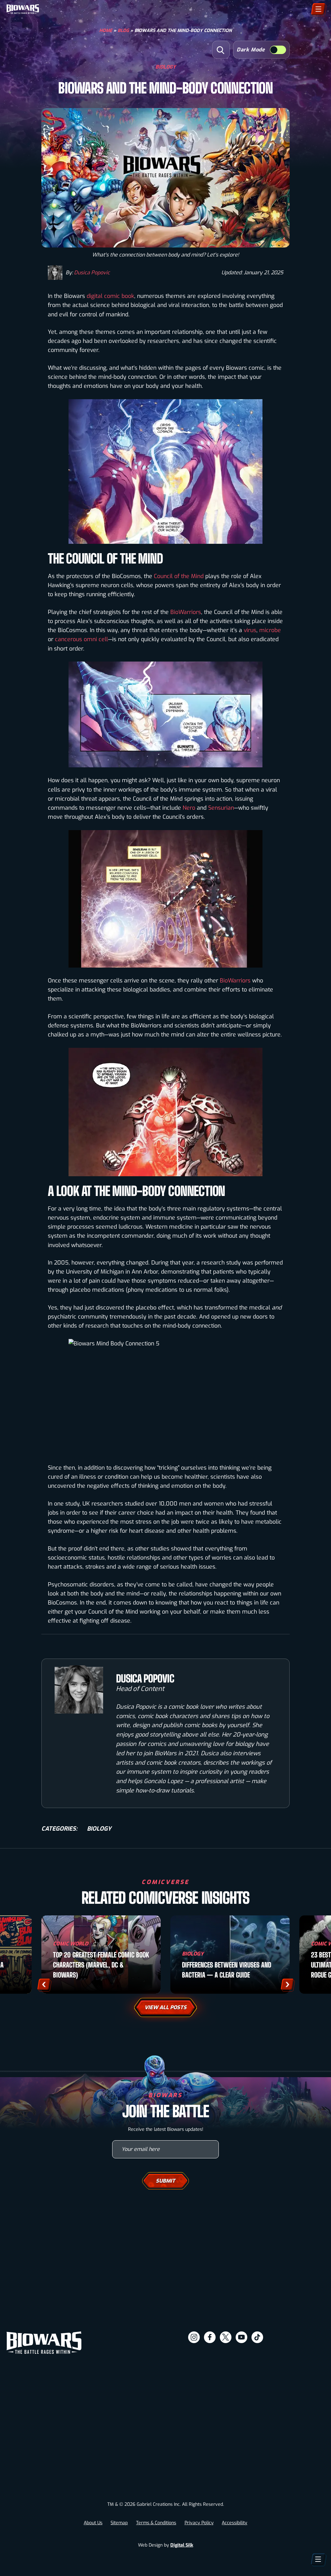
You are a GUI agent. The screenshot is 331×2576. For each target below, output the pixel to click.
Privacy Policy (199, 2523)
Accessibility (235, 2523)
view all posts (165, 2007)
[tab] (90, 2566)
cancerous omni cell (81, 639)
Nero (189, 808)
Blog (123, 31)
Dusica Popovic (92, 273)
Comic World (71, 1944)
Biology (166, 66)
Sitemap (119, 2523)
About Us (93, 2523)
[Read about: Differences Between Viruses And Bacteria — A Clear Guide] (230, 1955)
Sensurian (221, 808)
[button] (221, 50)
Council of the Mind (179, 576)
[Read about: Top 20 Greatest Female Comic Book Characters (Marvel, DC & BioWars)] (101, 1955)
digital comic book (110, 296)
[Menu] (318, 9)
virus (250, 630)
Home (106, 31)
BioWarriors (186, 612)
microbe (270, 630)
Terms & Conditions (156, 2523)
